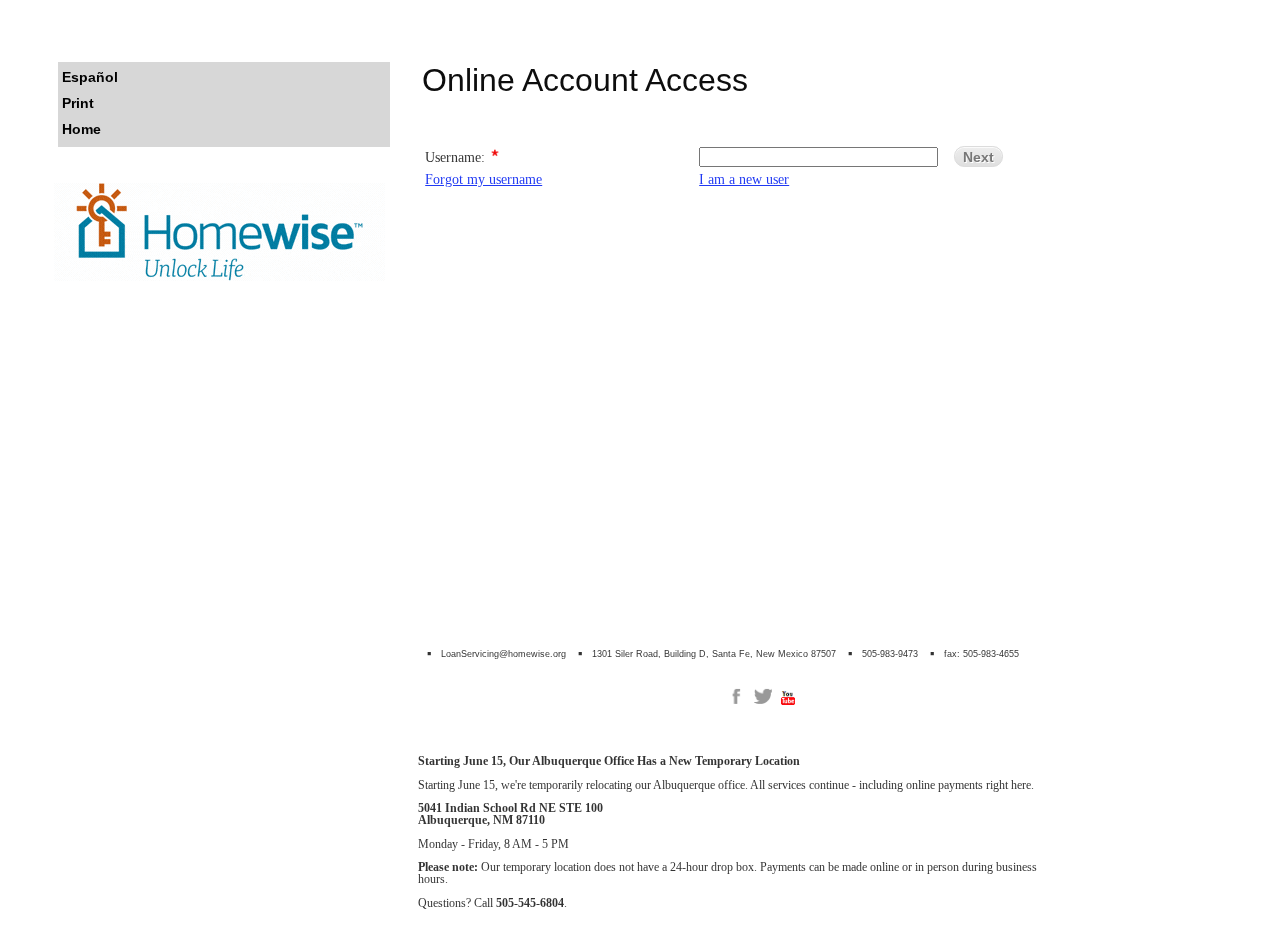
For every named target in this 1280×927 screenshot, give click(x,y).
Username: (455, 156)
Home (81, 129)
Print (78, 103)
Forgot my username (483, 179)
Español (90, 77)
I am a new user (744, 179)
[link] (736, 696)
